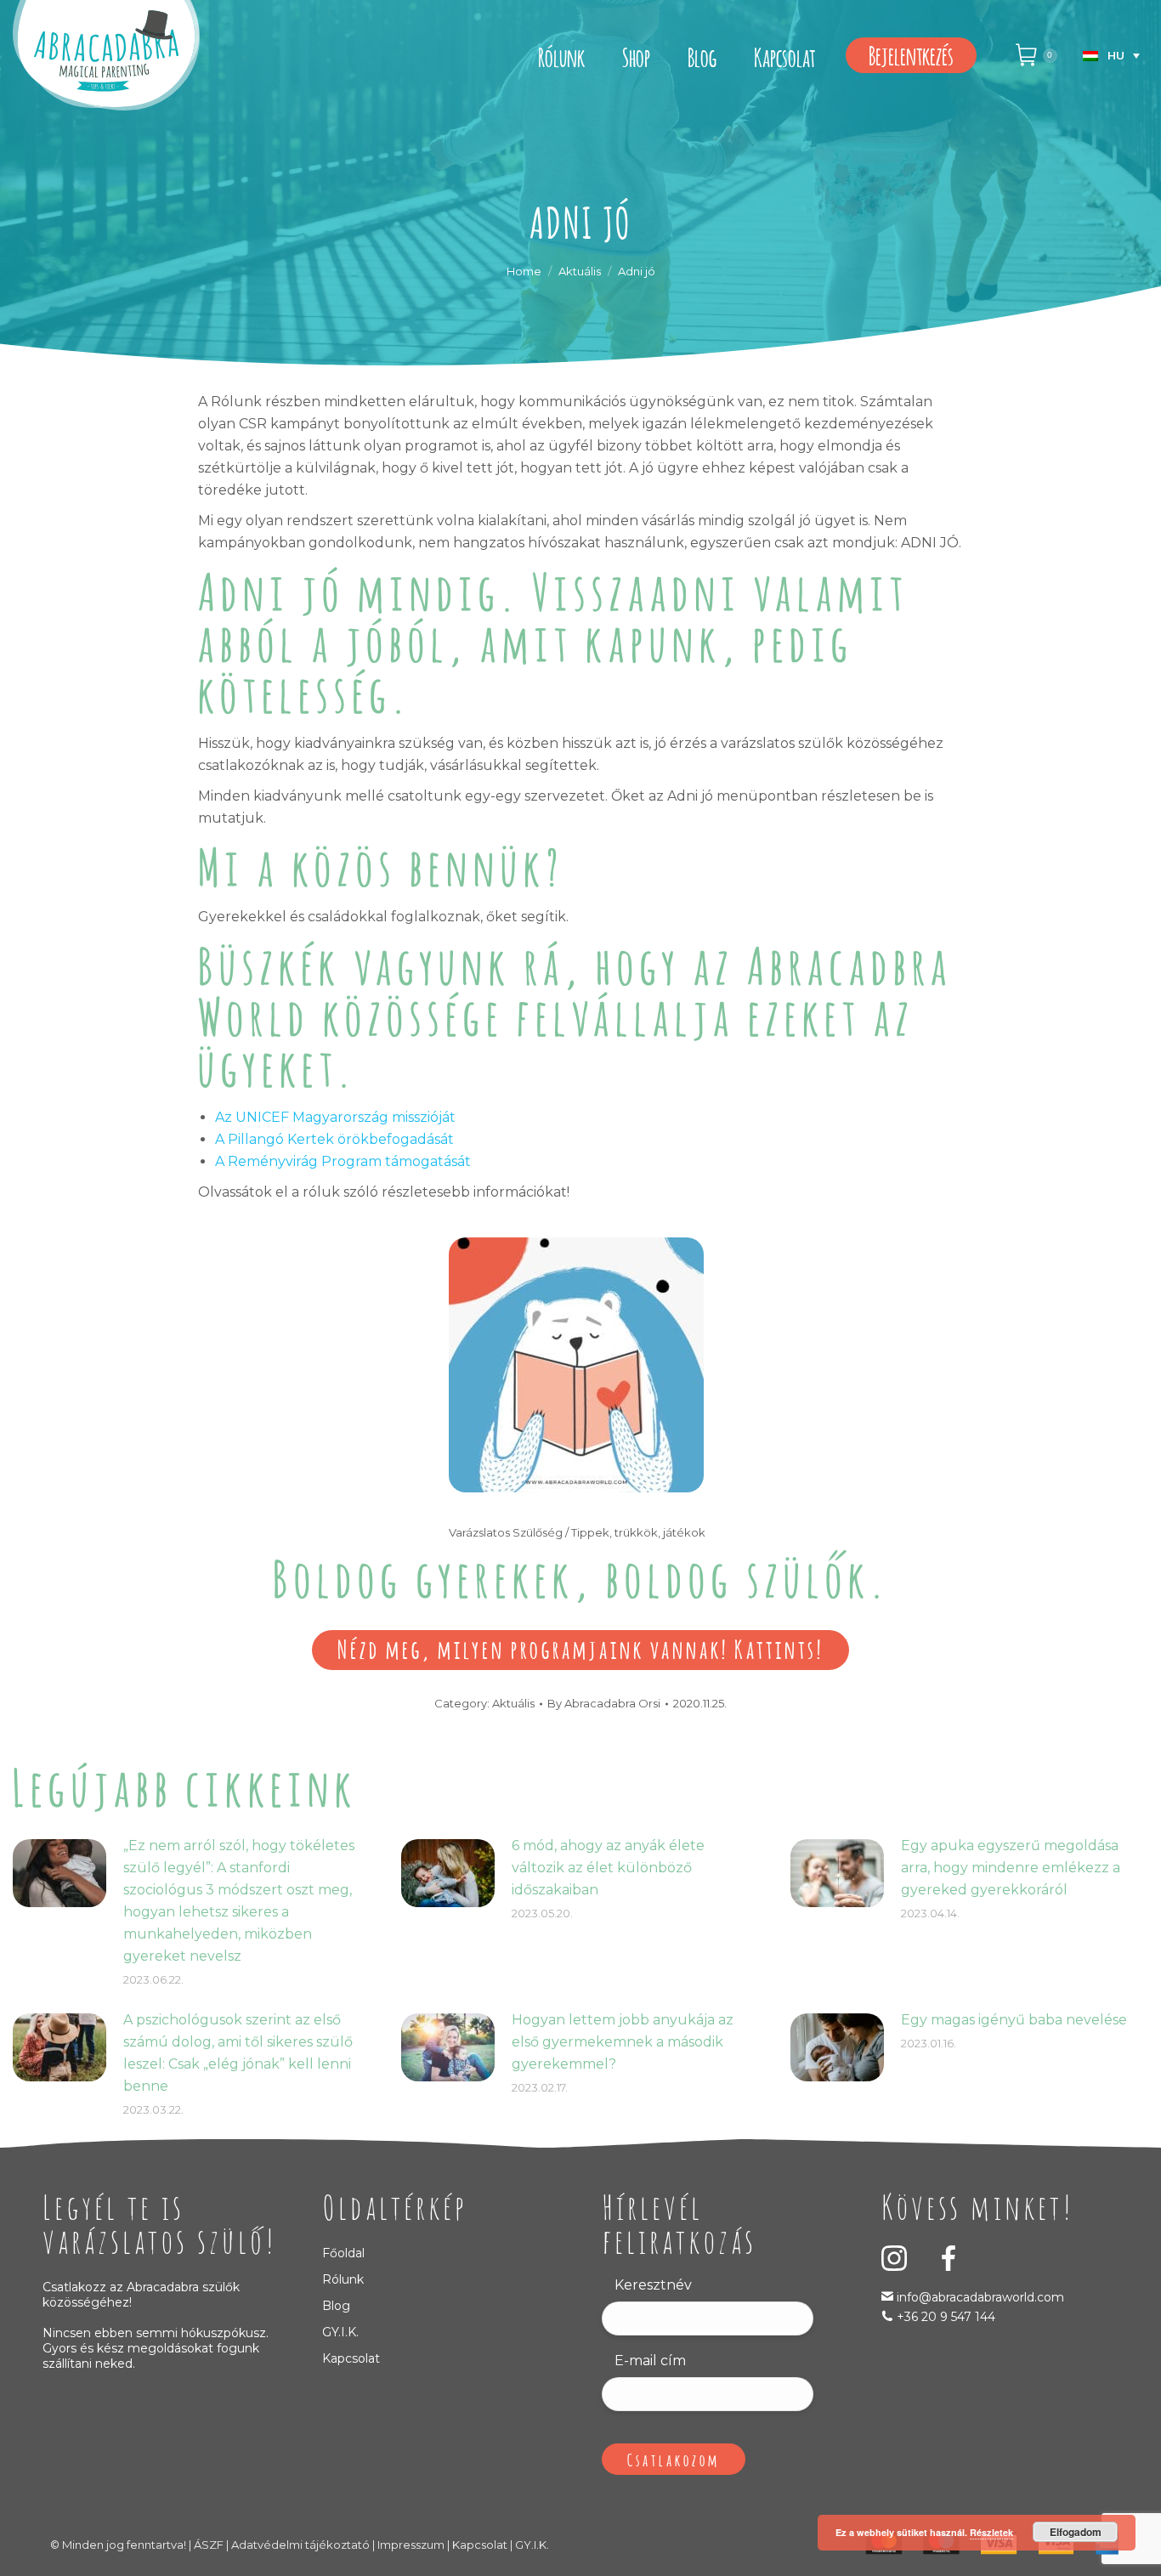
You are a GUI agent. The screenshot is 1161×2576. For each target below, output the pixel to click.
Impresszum (411, 2545)
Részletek (991, 2532)
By (604, 1703)
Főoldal (343, 2253)
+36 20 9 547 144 (946, 2317)
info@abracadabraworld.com (979, 2297)
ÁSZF (209, 2545)
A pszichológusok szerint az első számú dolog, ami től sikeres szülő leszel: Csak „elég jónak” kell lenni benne (238, 2053)
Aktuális (513, 1703)
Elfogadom (1076, 2532)
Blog (336, 2306)
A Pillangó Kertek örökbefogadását (334, 1139)
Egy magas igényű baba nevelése (1014, 2020)
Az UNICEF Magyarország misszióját (335, 1117)
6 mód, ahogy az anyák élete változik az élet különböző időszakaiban (608, 1868)
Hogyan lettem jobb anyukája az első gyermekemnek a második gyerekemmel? (623, 2042)
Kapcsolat (351, 2358)
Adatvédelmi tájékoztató (300, 2545)
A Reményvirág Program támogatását (343, 1161)
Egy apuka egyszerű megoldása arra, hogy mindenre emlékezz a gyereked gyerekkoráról (1011, 1868)
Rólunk (343, 2279)
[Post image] (59, 1873)
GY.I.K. (340, 2332)
